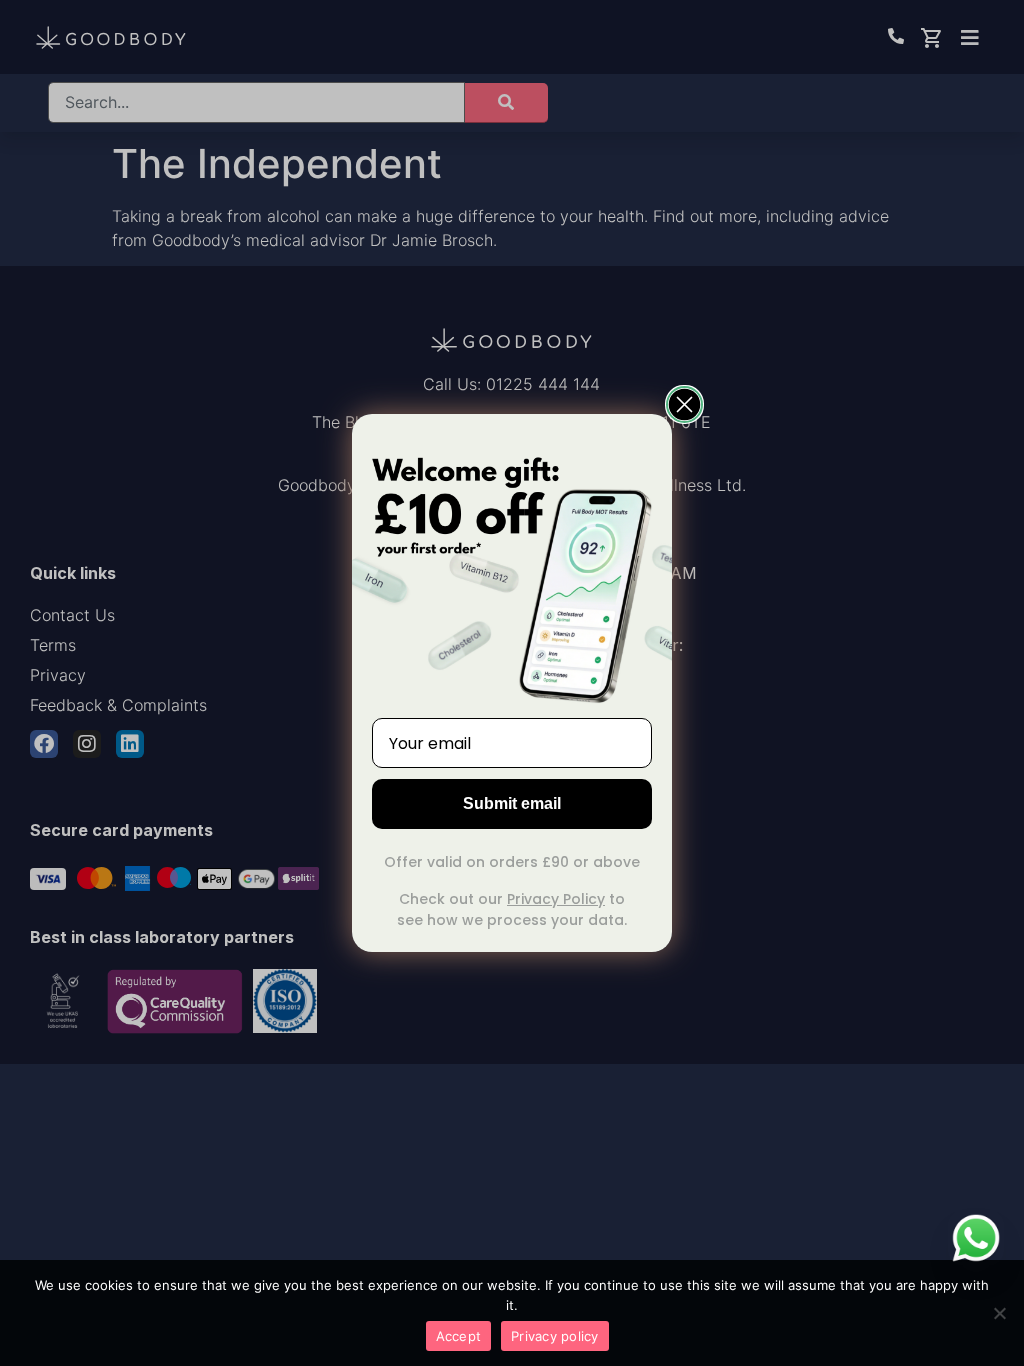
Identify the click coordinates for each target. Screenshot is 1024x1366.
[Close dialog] (684, 404)
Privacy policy (555, 1336)
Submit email (512, 803)
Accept (459, 1336)
